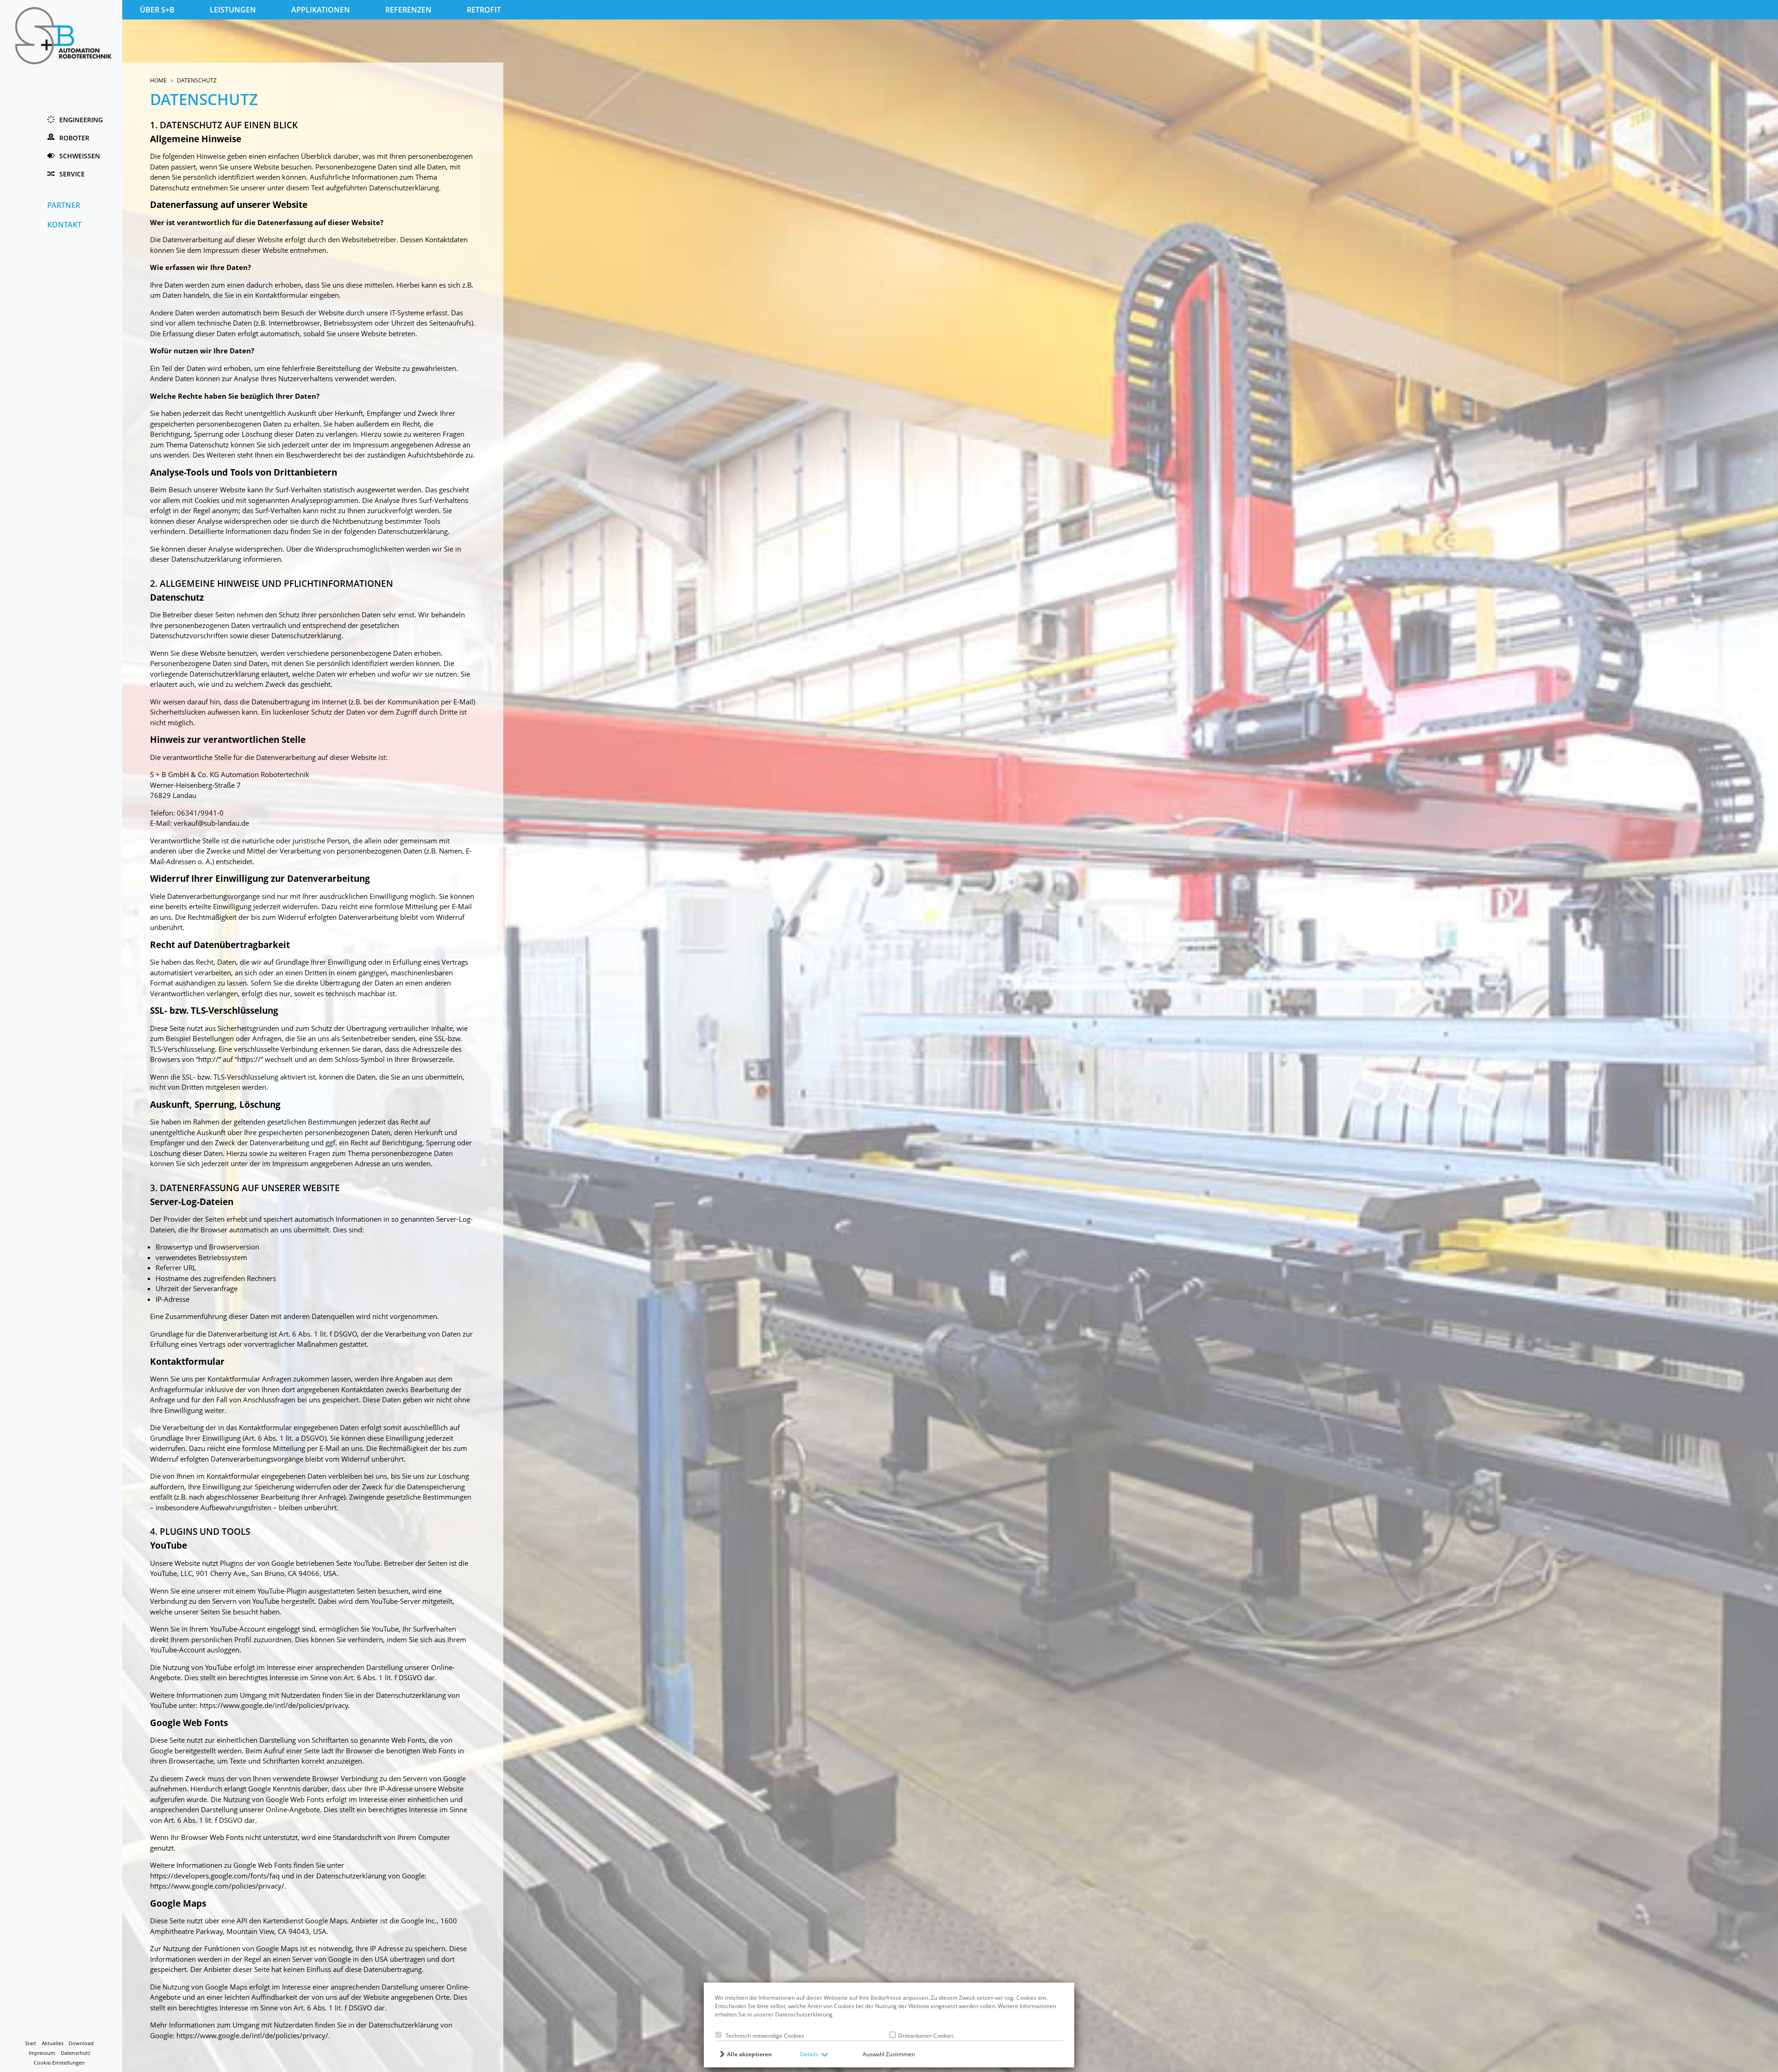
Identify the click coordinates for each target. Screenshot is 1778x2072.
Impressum (42, 2053)
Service (72, 174)
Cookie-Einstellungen (59, 2063)
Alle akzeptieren (749, 2054)
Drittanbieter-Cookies (925, 2036)
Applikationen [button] (321, 10)
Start (31, 2043)
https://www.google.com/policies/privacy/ (217, 1886)
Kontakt (64, 225)
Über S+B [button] (157, 10)
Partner (64, 205)
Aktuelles (53, 2043)
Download (81, 2043)
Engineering (81, 120)
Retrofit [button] (484, 10)
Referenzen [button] (408, 10)
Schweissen (80, 156)
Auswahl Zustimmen (889, 2054)
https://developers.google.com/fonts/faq (215, 1876)
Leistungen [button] (233, 10)
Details (809, 2054)
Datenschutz (75, 2053)
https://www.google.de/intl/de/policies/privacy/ (252, 2035)
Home (158, 80)
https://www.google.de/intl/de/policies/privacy (274, 1705)
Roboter (74, 138)
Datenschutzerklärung (804, 2014)
